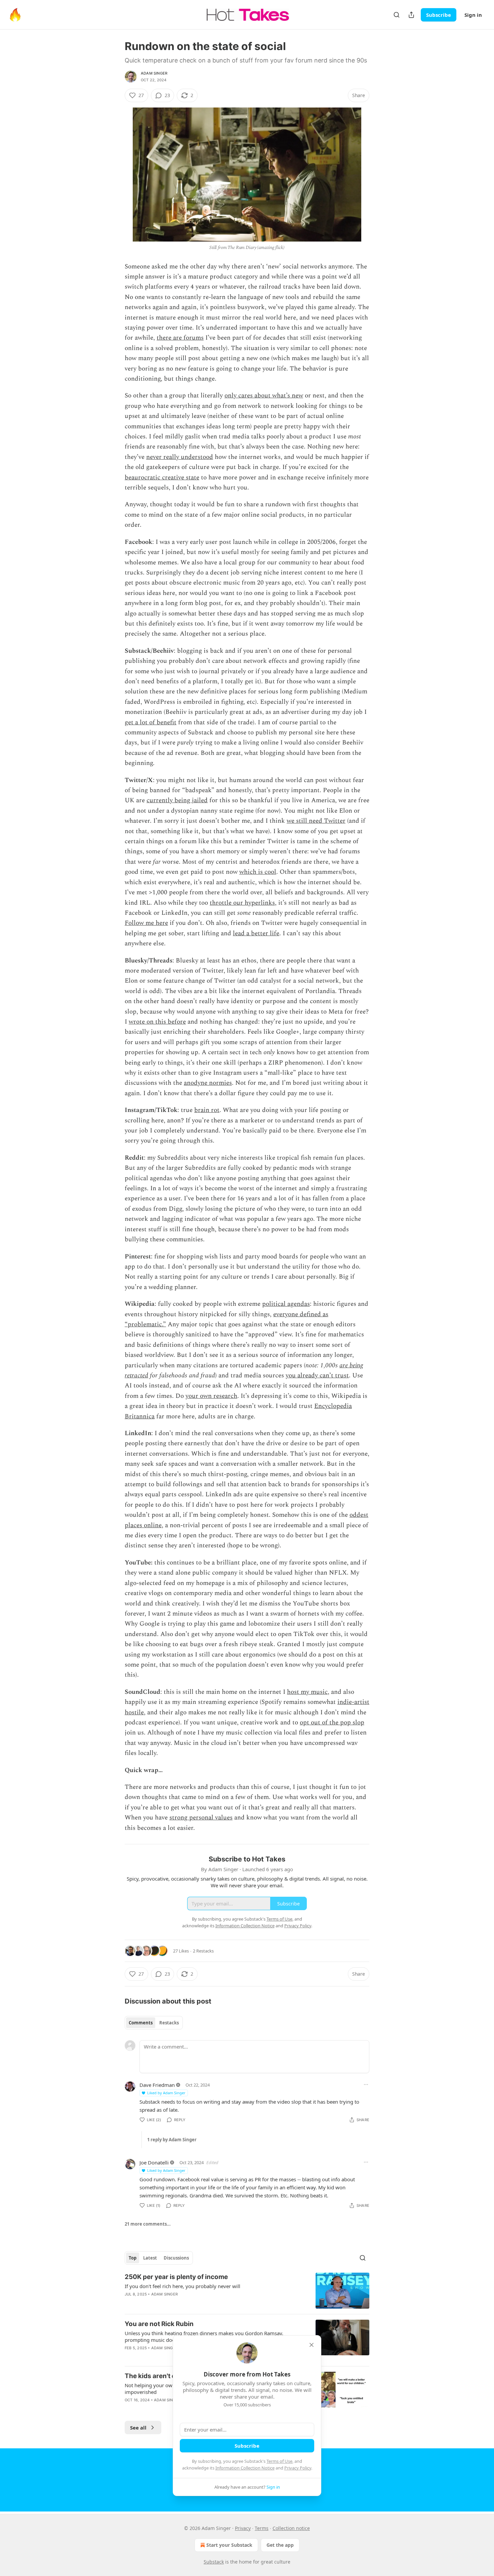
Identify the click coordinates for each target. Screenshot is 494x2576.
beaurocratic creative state (162, 478)
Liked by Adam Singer (166, 2093)
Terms (262, 2528)
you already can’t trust (317, 1376)
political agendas (286, 1304)
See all (138, 2428)
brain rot (207, 1110)
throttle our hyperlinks (242, 903)
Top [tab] (133, 2258)
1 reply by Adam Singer (172, 2140)
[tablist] (154, 2023)
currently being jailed (177, 800)
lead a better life (256, 933)
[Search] (397, 15)
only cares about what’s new (264, 396)
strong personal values (201, 1818)
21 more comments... (148, 2224)
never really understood (180, 457)
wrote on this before (157, 1022)
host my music (307, 1692)
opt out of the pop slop (332, 1723)
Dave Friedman (157, 2085)
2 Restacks (203, 1951)
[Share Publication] (411, 15)
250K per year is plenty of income (176, 2277)
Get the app (280, 2545)
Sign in (473, 15)
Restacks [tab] (169, 2023)
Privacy (243, 2528)
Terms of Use (279, 2461)
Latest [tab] (150, 2258)
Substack (214, 2562)
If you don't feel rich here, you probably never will (182, 2286)
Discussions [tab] (176, 2258)
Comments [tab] (141, 2023)
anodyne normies (208, 1083)
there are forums (180, 338)
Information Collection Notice (245, 2468)
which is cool (258, 872)
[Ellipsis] (366, 2085)
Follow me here (146, 923)
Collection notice (291, 2528)
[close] (312, 2345)
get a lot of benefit (151, 722)
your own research (211, 1396)
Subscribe (439, 15)
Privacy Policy (298, 2468)
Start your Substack (229, 2545)
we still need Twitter (316, 821)
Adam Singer (154, 73)
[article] (247, 2291)
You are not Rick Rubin (159, 2324)
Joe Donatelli (154, 2162)
